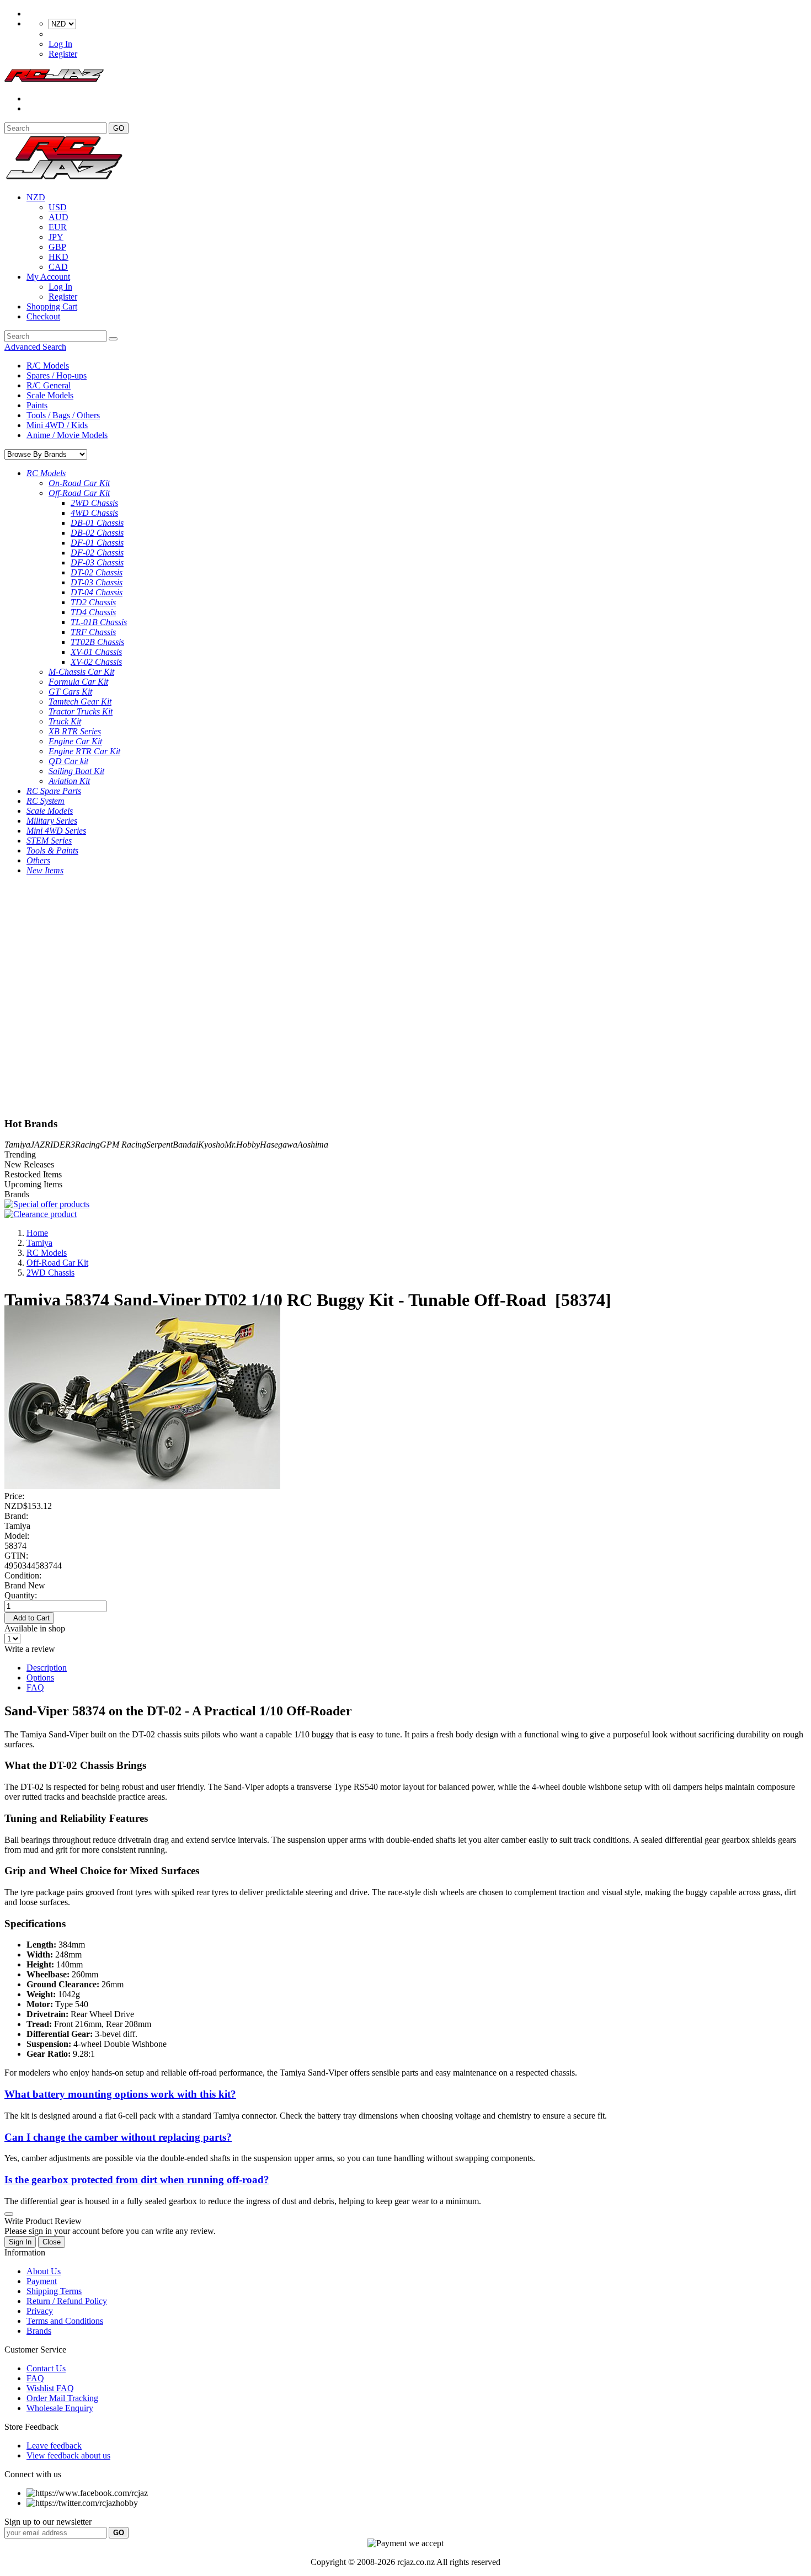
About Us (44, 2271)
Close (52, 2242)
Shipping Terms (54, 2291)
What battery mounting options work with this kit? (120, 2094)
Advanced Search (35, 347)
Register (63, 54)
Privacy (40, 2311)
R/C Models (48, 366)
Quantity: (21, 1595)
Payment (42, 2281)
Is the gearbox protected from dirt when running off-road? (137, 2180)
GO (119, 128)
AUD (58, 217)
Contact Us (46, 2368)
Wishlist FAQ (50, 2388)
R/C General (49, 385)
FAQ (35, 1687)
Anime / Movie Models (67, 435)
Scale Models (50, 395)
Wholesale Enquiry (60, 2408)
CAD (58, 267)
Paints (37, 405)
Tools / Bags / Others (63, 415)
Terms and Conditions (65, 2321)
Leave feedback (54, 2446)
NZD (36, 197)
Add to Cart (29, 1618)
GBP (57, 247)
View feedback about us (68, 2455)
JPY (56, 237)
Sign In (20, 2242)
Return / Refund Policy (67, 2301)
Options (40, 1678)
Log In (60, 44)
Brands (39, 2331)
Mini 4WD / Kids (57, 425)
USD (58, 207)
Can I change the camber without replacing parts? (118, 2137)
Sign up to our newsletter (48, 2522)
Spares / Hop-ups (57, 375)
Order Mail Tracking (62, 2398)
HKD (58, 257)
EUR (58, 227)
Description (47, 1668)
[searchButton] (113, 339)
